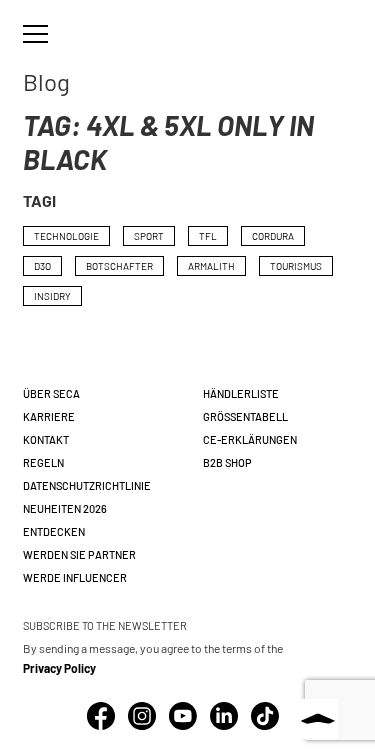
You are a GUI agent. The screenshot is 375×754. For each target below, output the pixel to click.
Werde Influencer (75, 577)
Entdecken (54, 531)
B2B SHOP (227, 462)
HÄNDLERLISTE (241, 393)
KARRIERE (49, 416)
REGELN (43, 462)
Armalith (211, 266)
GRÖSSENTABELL (245, 416)
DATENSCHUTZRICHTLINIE (87, 485)
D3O (42, 266)
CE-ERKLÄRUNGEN (250, 439)
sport (149, 236)
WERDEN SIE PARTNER (79, 554)
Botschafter (119, 266)
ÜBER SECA (51, 393)
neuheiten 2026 (65, 508)
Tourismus (296, 266)
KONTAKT (46, 439)
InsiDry (52, 296)
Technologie (66, 236)
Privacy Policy (59, 668)
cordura (273, 236)
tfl (208, 236)
